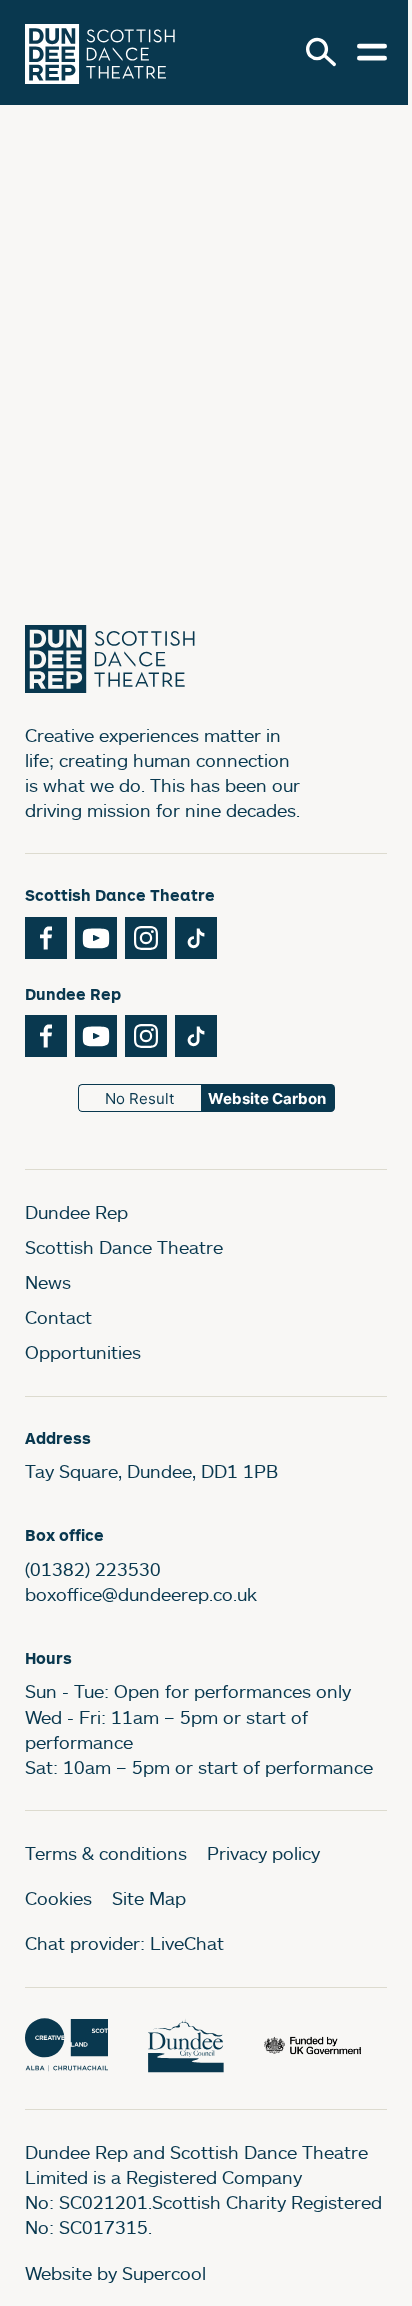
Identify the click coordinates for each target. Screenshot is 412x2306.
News (48, 1282)
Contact (58, 1317)
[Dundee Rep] (100, 52)
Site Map (149, 1898)
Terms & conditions (106, 1853)
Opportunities (83, 1352)
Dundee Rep (76, 1212)
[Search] (321, 52)
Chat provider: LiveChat (124, 1943)
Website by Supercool (115, 2273)
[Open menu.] (372, 52)
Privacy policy (263, 1853)
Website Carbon (267, 1098)
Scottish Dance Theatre (124, 1247)
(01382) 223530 (93, 1569)
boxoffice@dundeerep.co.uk (141, 1594)
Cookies (58, 1898)
